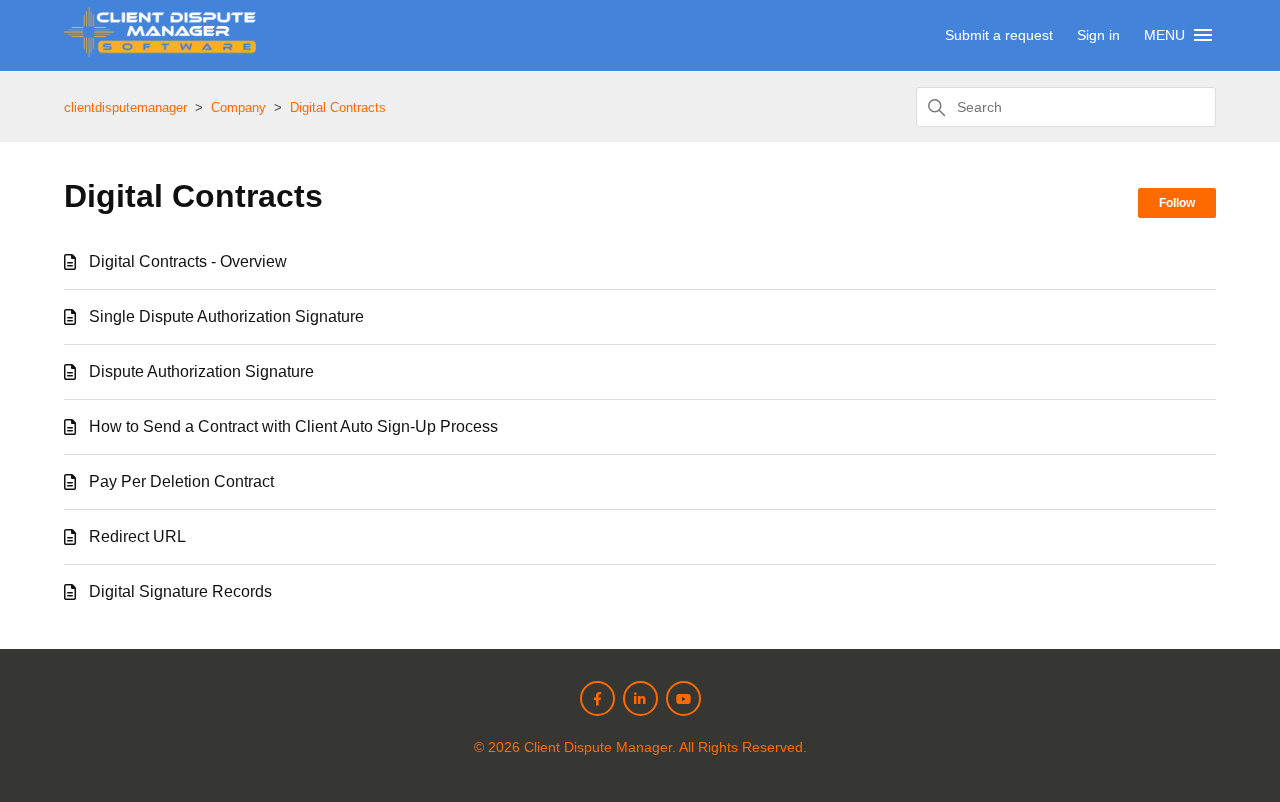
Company (238, 107)
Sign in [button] (1098, 35)
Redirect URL (137, 536)
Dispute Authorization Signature (201, 371)
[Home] (160, 51)
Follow (1177, 203)
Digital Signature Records (180, 591)
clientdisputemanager (125, 107)
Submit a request (999, 35)
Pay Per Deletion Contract (181, 481)
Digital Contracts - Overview (188, 261)
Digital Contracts (338, 107)
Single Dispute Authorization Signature (226, 316)
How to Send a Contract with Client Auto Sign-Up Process (293, 426)
